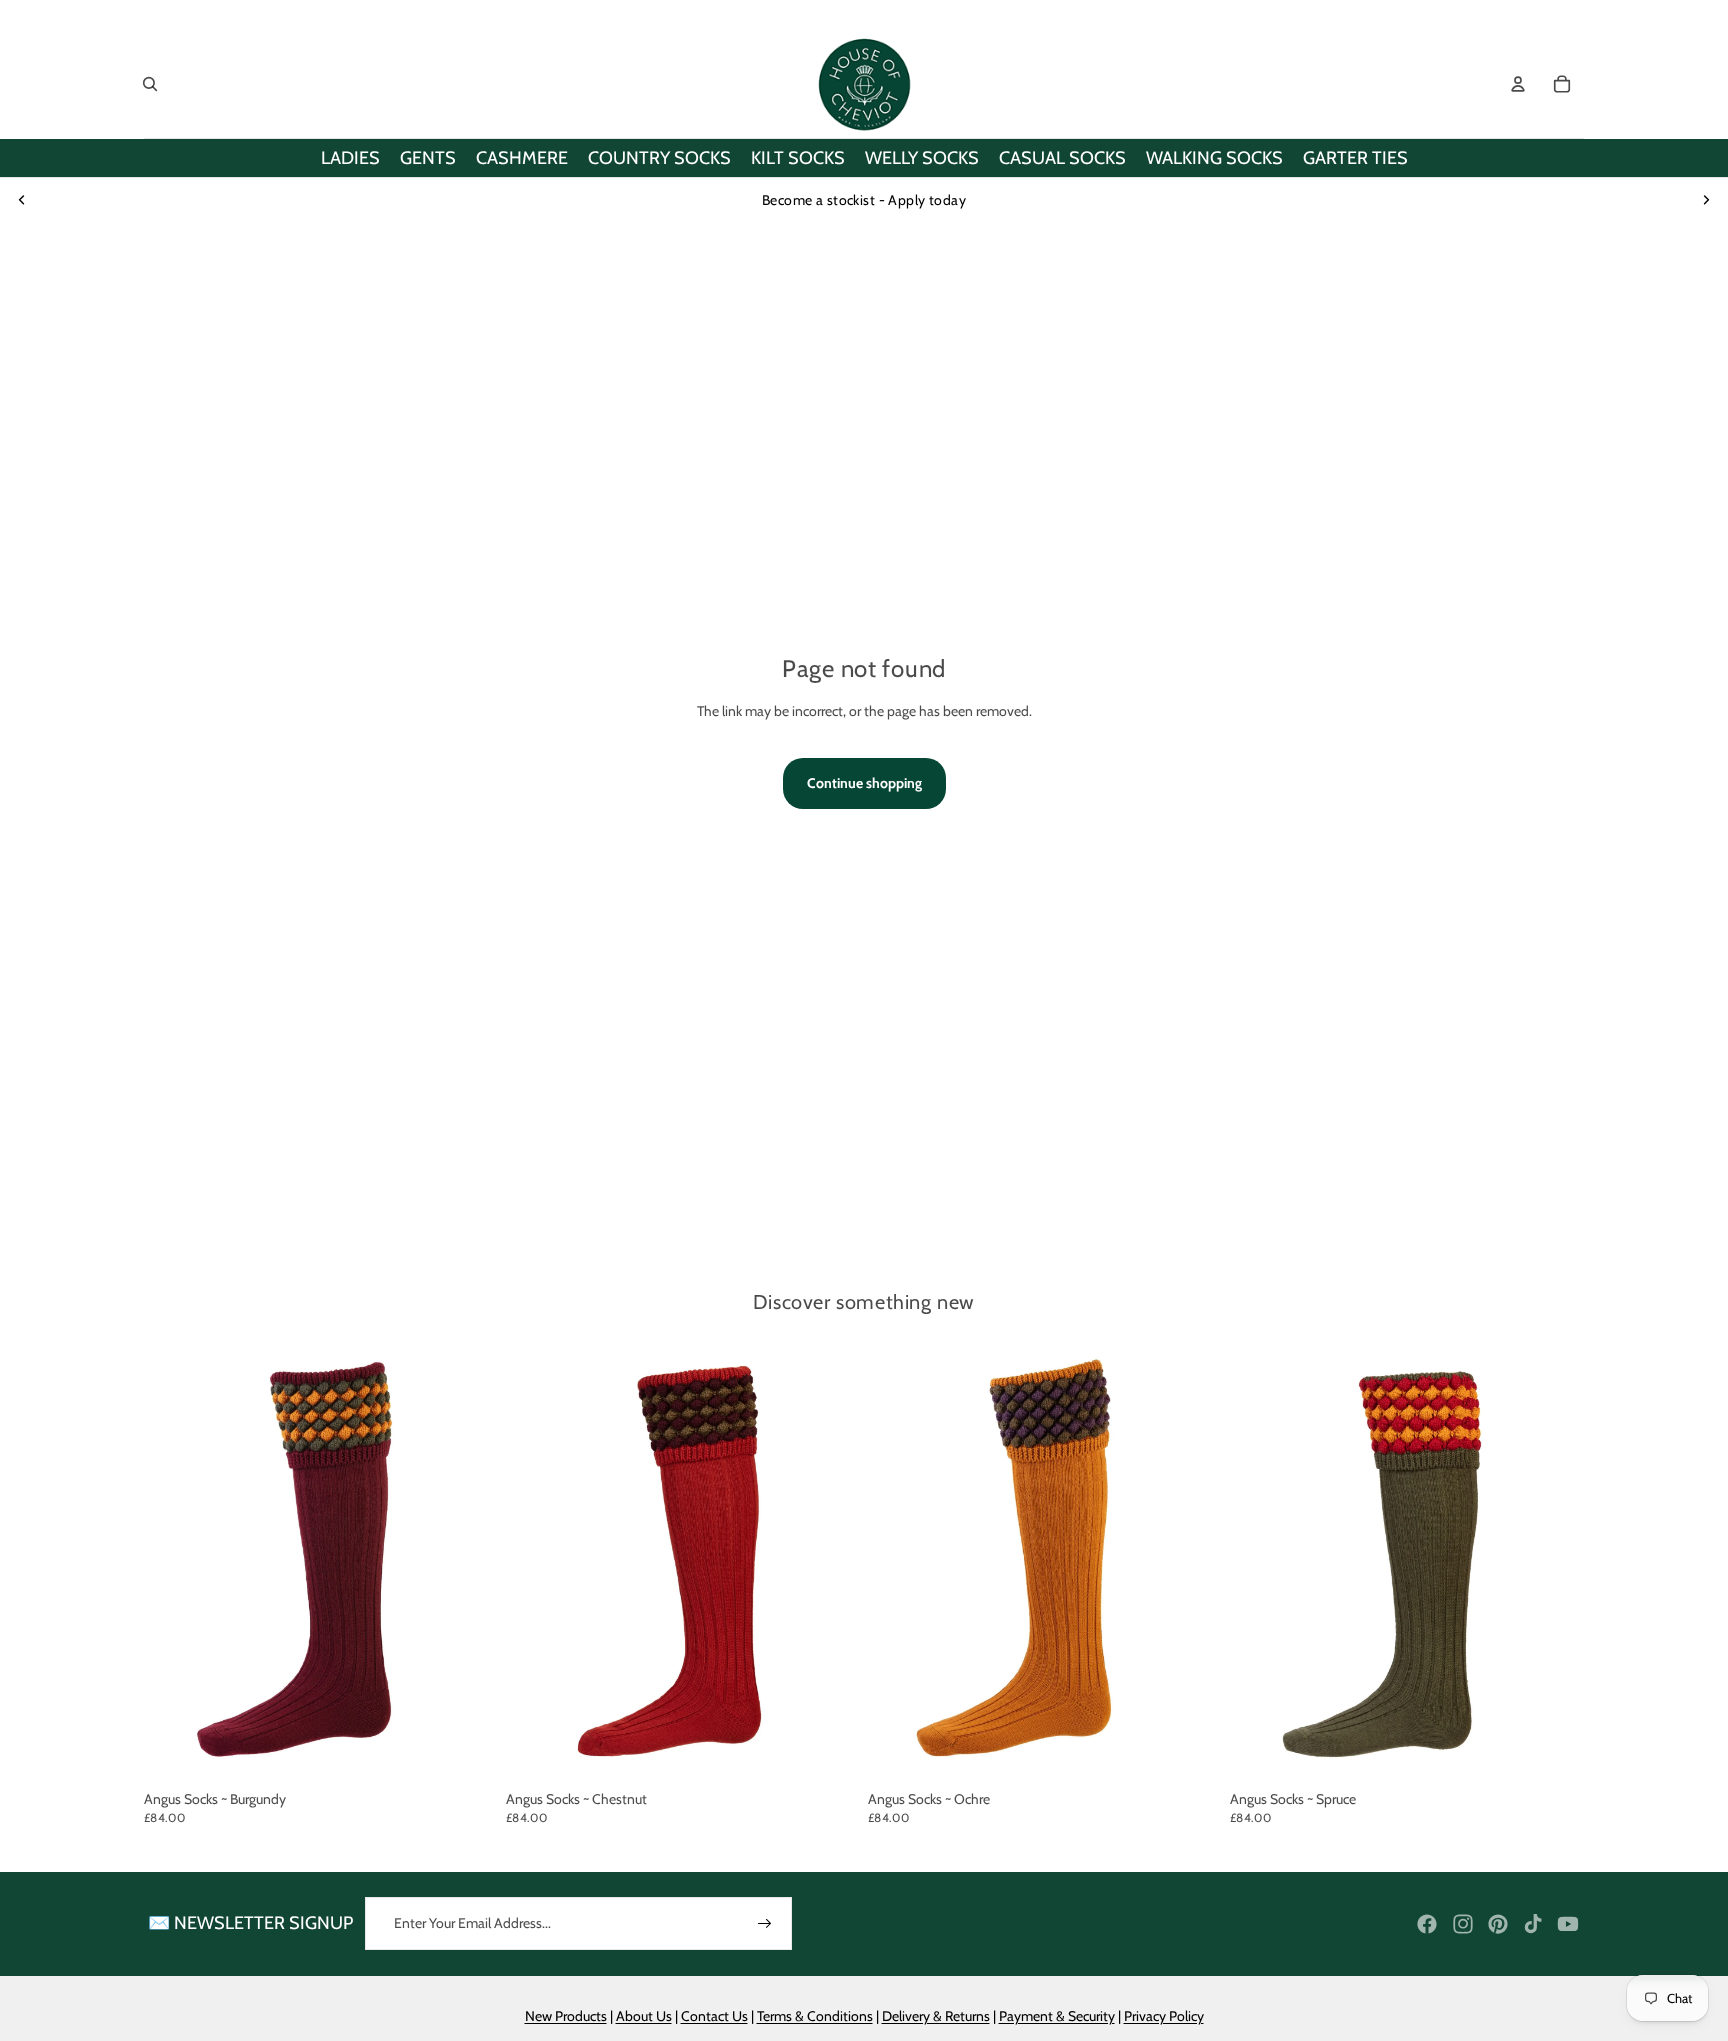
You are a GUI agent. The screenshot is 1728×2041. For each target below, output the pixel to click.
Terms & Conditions (815, 2016)
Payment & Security (1057, 2016)
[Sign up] (765, 1924)
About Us (644, 2016)
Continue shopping (864, 783)
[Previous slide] (22, 200)
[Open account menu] (1518, 84)
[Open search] (150, 84)
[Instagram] (1463, 1924)
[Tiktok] (1533, 1924)
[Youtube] (1568, 1924)
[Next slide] (1706, 200)
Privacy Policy (1164, 2016)
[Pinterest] (1498, 1924)
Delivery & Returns (936, 2016)
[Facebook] (1427, 1924)
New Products (566, 2016)
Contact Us (714, 2016)
